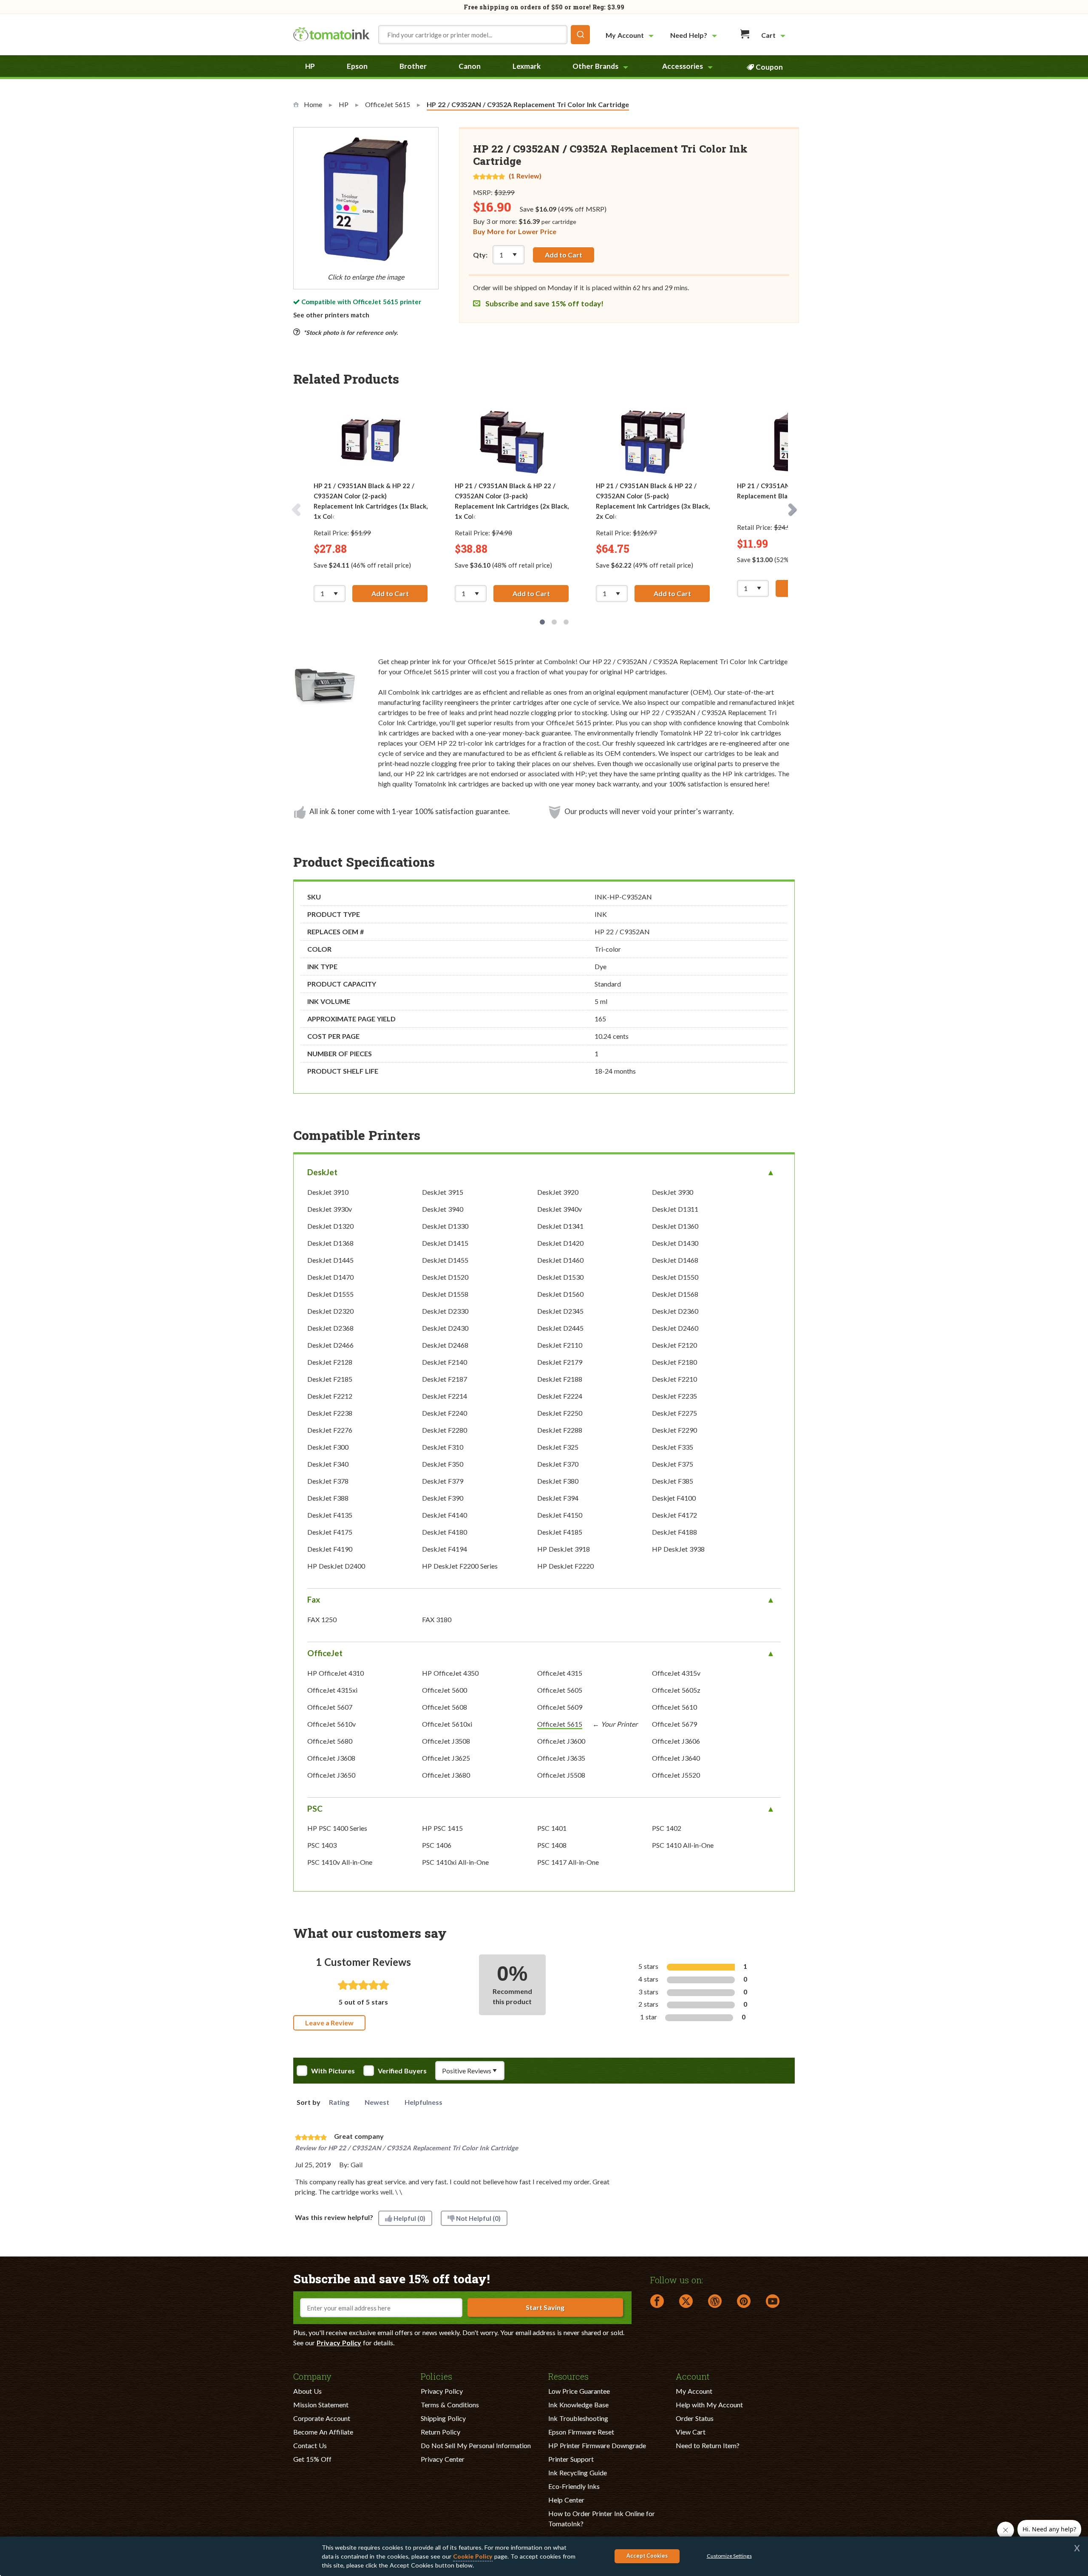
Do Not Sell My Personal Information (476, 2445)
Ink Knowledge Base (578, 2405)
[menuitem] (631, 35)
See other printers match (331, 315)
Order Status (695, 2418)
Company (312, 2376)
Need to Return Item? (708, 2445)
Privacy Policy (339, 2343)
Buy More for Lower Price (515, 231)
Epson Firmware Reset (581, 2432)
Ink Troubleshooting (578, 2418)
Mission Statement (321, 2405)
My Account (694, 2391)
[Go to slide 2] (554, 622)
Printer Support (571, 2459)
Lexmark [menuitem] (527, 66)
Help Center (566, 2500)
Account (693, 2376)
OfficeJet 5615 (375, 302)
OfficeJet (325, 1653)
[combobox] (484, 35)
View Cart (691, 2432)
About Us (307, 2391)
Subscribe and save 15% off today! (544, 304)
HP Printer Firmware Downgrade (597, 2445)
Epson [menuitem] (357, 66)
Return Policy (441, 2432)
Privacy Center (443, 2459)
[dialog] (544, 2556)
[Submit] (580, 35)
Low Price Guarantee (579, 2391)
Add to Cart (564, 255)
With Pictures (333, 2071)
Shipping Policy (443, 2418)
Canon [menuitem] (470, 66)
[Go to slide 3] (566, 622)
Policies (436, 2376)
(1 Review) (525, 176)
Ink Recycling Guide (578, 2473)
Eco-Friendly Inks (574, 2486)
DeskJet (322, 1172)
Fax (314, 1599)
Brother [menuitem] (413, 66)
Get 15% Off (312, 2459)
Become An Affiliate (323, 2432)
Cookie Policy (473, 2556)
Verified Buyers (402, 2071)
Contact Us (310, 2445)
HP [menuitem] (310, 66)
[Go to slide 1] (542, 622)
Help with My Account (709, 2405)
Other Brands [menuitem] (595, 66)
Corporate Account (322, 2418)
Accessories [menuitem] (683, 66)
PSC (315, 1808)
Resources (568, 2376)
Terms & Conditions (450, 2405)
